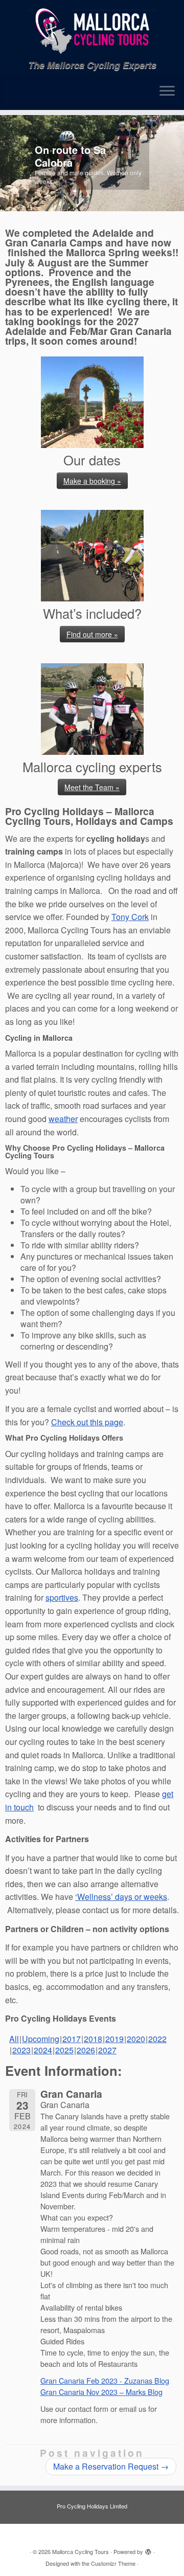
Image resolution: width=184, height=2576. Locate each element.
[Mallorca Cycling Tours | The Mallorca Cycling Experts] (92, 30)
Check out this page (87, 1422)
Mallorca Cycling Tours (80, 2551)
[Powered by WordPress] (148, 2549)
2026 (86, 2050)
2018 (93, 2039)
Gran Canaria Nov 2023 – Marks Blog (101, 2392)
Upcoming (41, 2039)
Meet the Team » (92, 787)
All (14, 2039)
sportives (62, 1597)
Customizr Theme (113, 2563)
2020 (136, 2039)
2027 (107, 2050)
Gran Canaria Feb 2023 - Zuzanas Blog (105, 2380)
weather (63, 1119)
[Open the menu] (167, 92)
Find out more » (92, 634)
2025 (64, 2050)
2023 (21, 2050)
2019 (114, 2039)
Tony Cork (130, 917)
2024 (43, 2050)
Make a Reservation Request (111, 2466)
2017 (72, 2039)
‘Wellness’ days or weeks (121, 1897)
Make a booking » (92, 481)
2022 (157, 2039)
